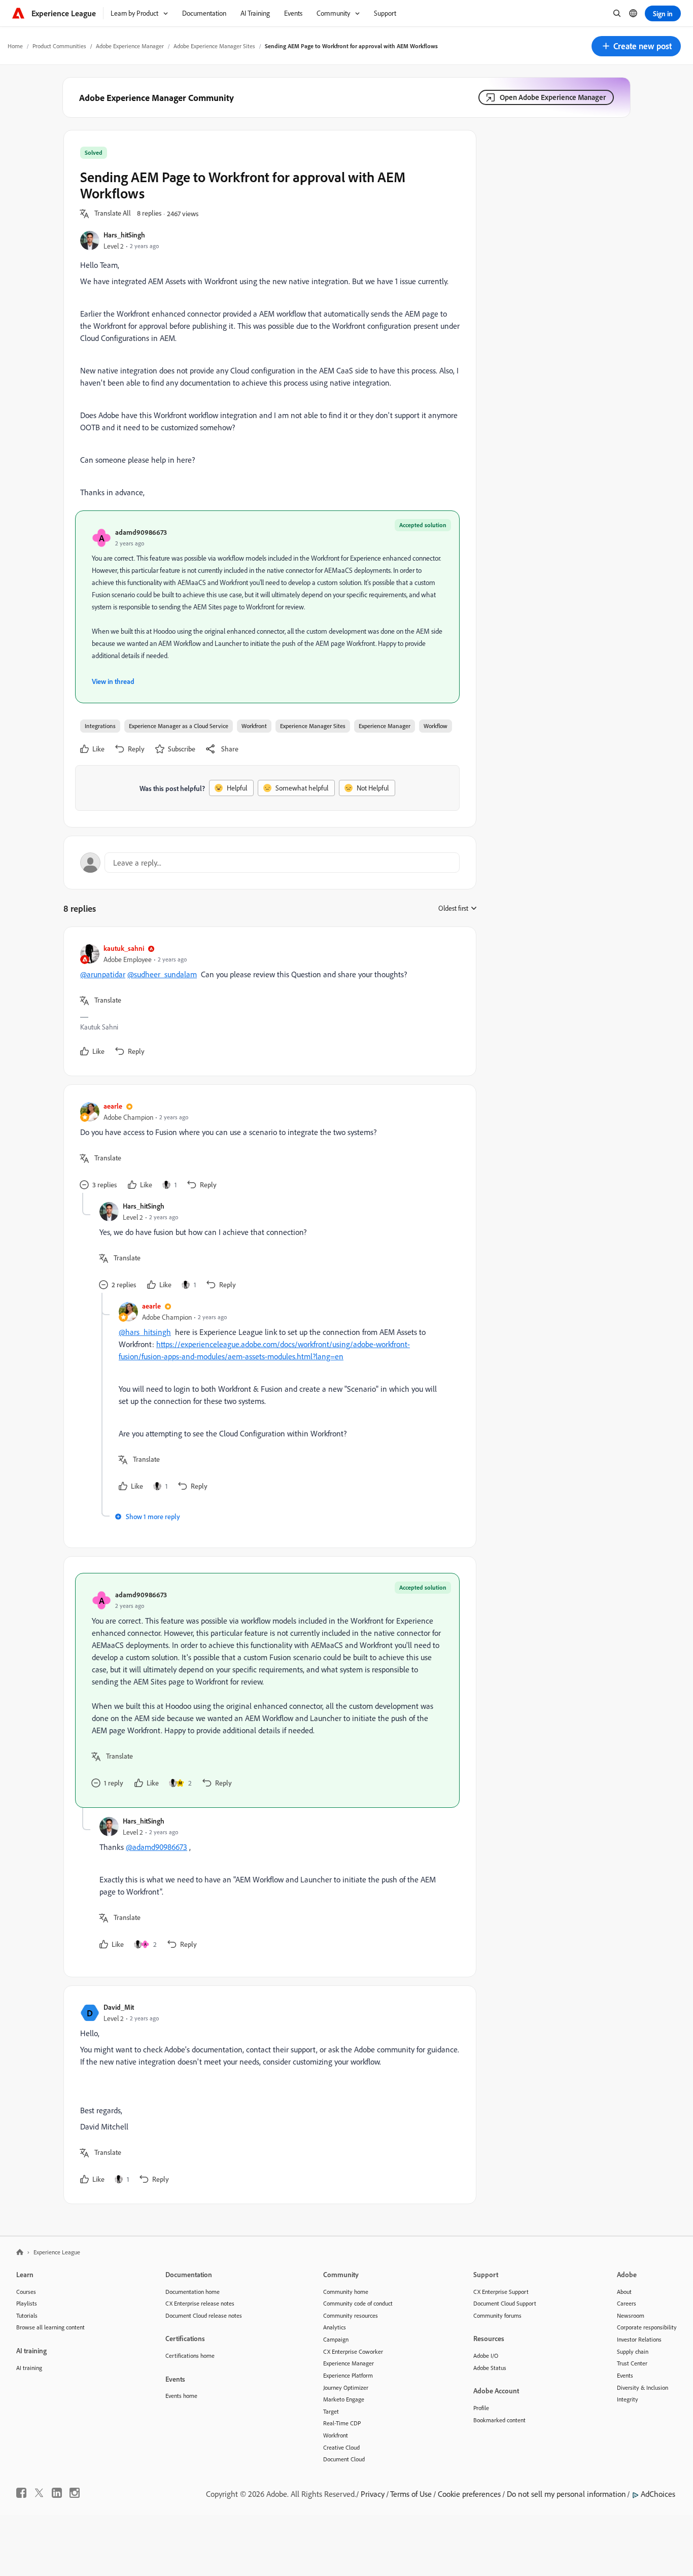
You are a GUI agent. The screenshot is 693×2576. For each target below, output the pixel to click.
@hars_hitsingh (145, 1332)
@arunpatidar (103, 974)
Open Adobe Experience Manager (553, 97)
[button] (636, 46)
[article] (267, 1001)
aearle (113, 1106)
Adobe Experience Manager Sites (214, 46)
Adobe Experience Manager (130, 46)
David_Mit (119, 2007)
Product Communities (59, 46)
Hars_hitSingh (124, 235)
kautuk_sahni (124, 948)
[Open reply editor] (270, 863)
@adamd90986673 (157, 1847)
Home (15, 46)
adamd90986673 (141, 532)
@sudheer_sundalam (162, 974)
